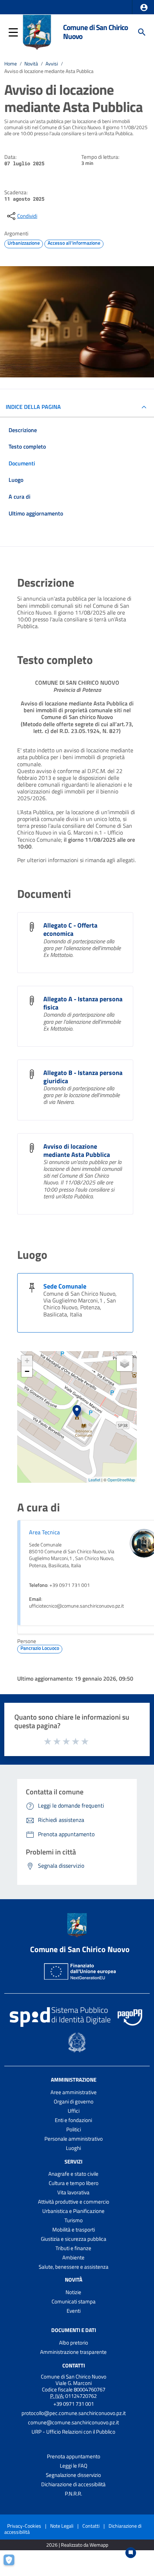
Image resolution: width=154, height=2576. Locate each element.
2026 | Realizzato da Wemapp (77, 2545)
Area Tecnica (44, 1532)
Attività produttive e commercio (74, 2202)
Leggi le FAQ (74, 2466)
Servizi (73, 2161)
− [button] (27, 1371)
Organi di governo (74, 2101)
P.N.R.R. (73, 2494)
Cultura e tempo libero (74, 2183)
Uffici (74, 2111)
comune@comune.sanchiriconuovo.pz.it (73, 2422)
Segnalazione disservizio (73, 2475)
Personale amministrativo (74, 2139)
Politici (74, 2129)
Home (11, 64)
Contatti (74, 2365)
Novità (31, 64)
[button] (144, 8)
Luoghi (73, 2148)
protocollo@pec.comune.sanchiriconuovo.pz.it (74, 2413)
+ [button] (27, 1361)
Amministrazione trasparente (73, 2352)
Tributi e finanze (73, 2248)
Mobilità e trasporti (74, 2230)
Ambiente (73, 2257)
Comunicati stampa (74, 2301)
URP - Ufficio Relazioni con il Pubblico (73, 2432)
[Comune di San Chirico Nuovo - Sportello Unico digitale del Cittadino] (37, 31)
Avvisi (52, 64)
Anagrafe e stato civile (73, 2174)
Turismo (74, 2220)
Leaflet (94, 1480)
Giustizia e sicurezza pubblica (74, 2239)
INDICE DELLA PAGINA (33, 407)
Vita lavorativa (73, 2192)
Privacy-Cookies (24, 2526)
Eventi (74, 2311)
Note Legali (62, 2526)
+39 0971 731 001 (74, 2404)
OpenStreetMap (121, 1480)
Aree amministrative (74, 2092)
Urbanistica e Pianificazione (73, 2211)
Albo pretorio (74, 2343)
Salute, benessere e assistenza (74, 2267)
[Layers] (125, 1363)
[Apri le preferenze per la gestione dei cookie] (13, 2563)
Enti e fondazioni (73, 2120)
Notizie (73, 2292)
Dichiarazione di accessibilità (73, 2484)
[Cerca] (142, 32)
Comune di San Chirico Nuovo (95, 32)
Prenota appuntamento (74, 2456)
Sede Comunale (65, 1286)
